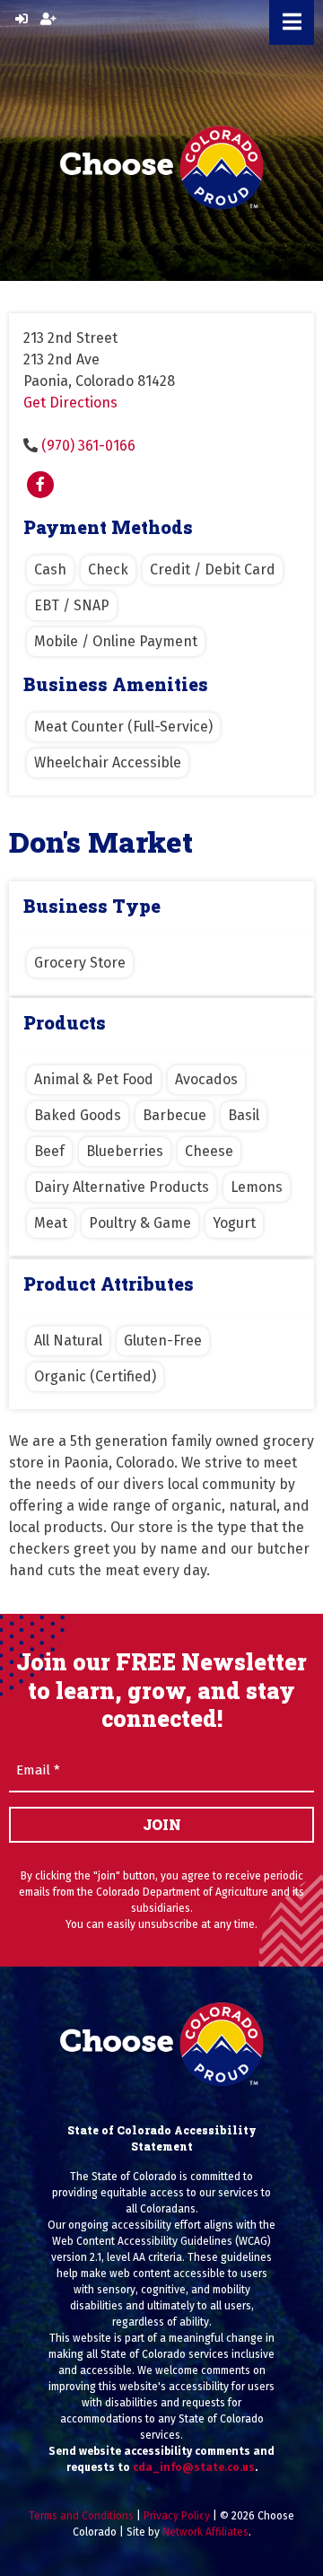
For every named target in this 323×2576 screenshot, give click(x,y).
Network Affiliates (205, 2532)
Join (162, 1824)
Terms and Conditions (81, 2516)
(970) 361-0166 (88, 446)
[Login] (22, 19)
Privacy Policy (177, 2516)
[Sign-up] (48, 19)
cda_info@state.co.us (194, 2467)
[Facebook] (40, 485)
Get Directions (70, 403)
